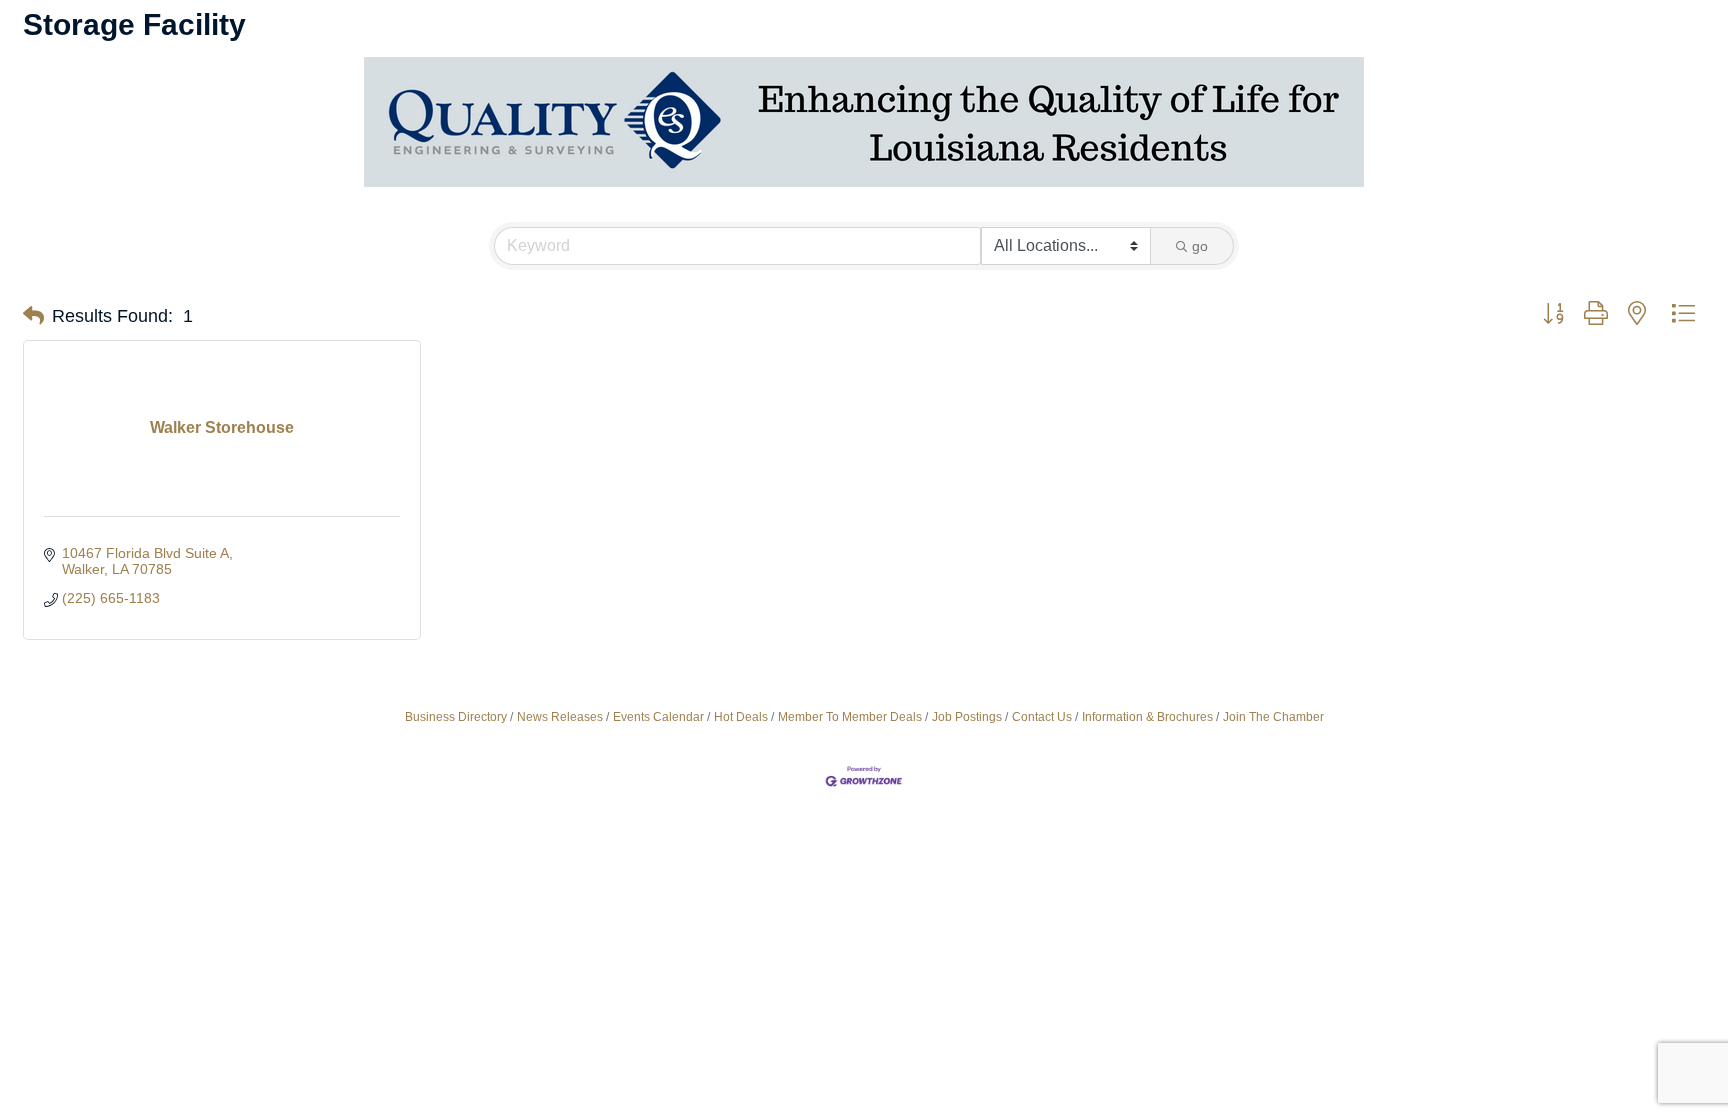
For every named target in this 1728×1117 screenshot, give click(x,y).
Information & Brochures (1147, 717)
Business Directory (456, 717)
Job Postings (967, 717)
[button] (33, 316)
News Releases (560, 717)
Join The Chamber (1273, 717)
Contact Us (1042, 717)
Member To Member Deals (850, 717)
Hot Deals (741, 717)
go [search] (1200, 246)
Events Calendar (658, 717)
